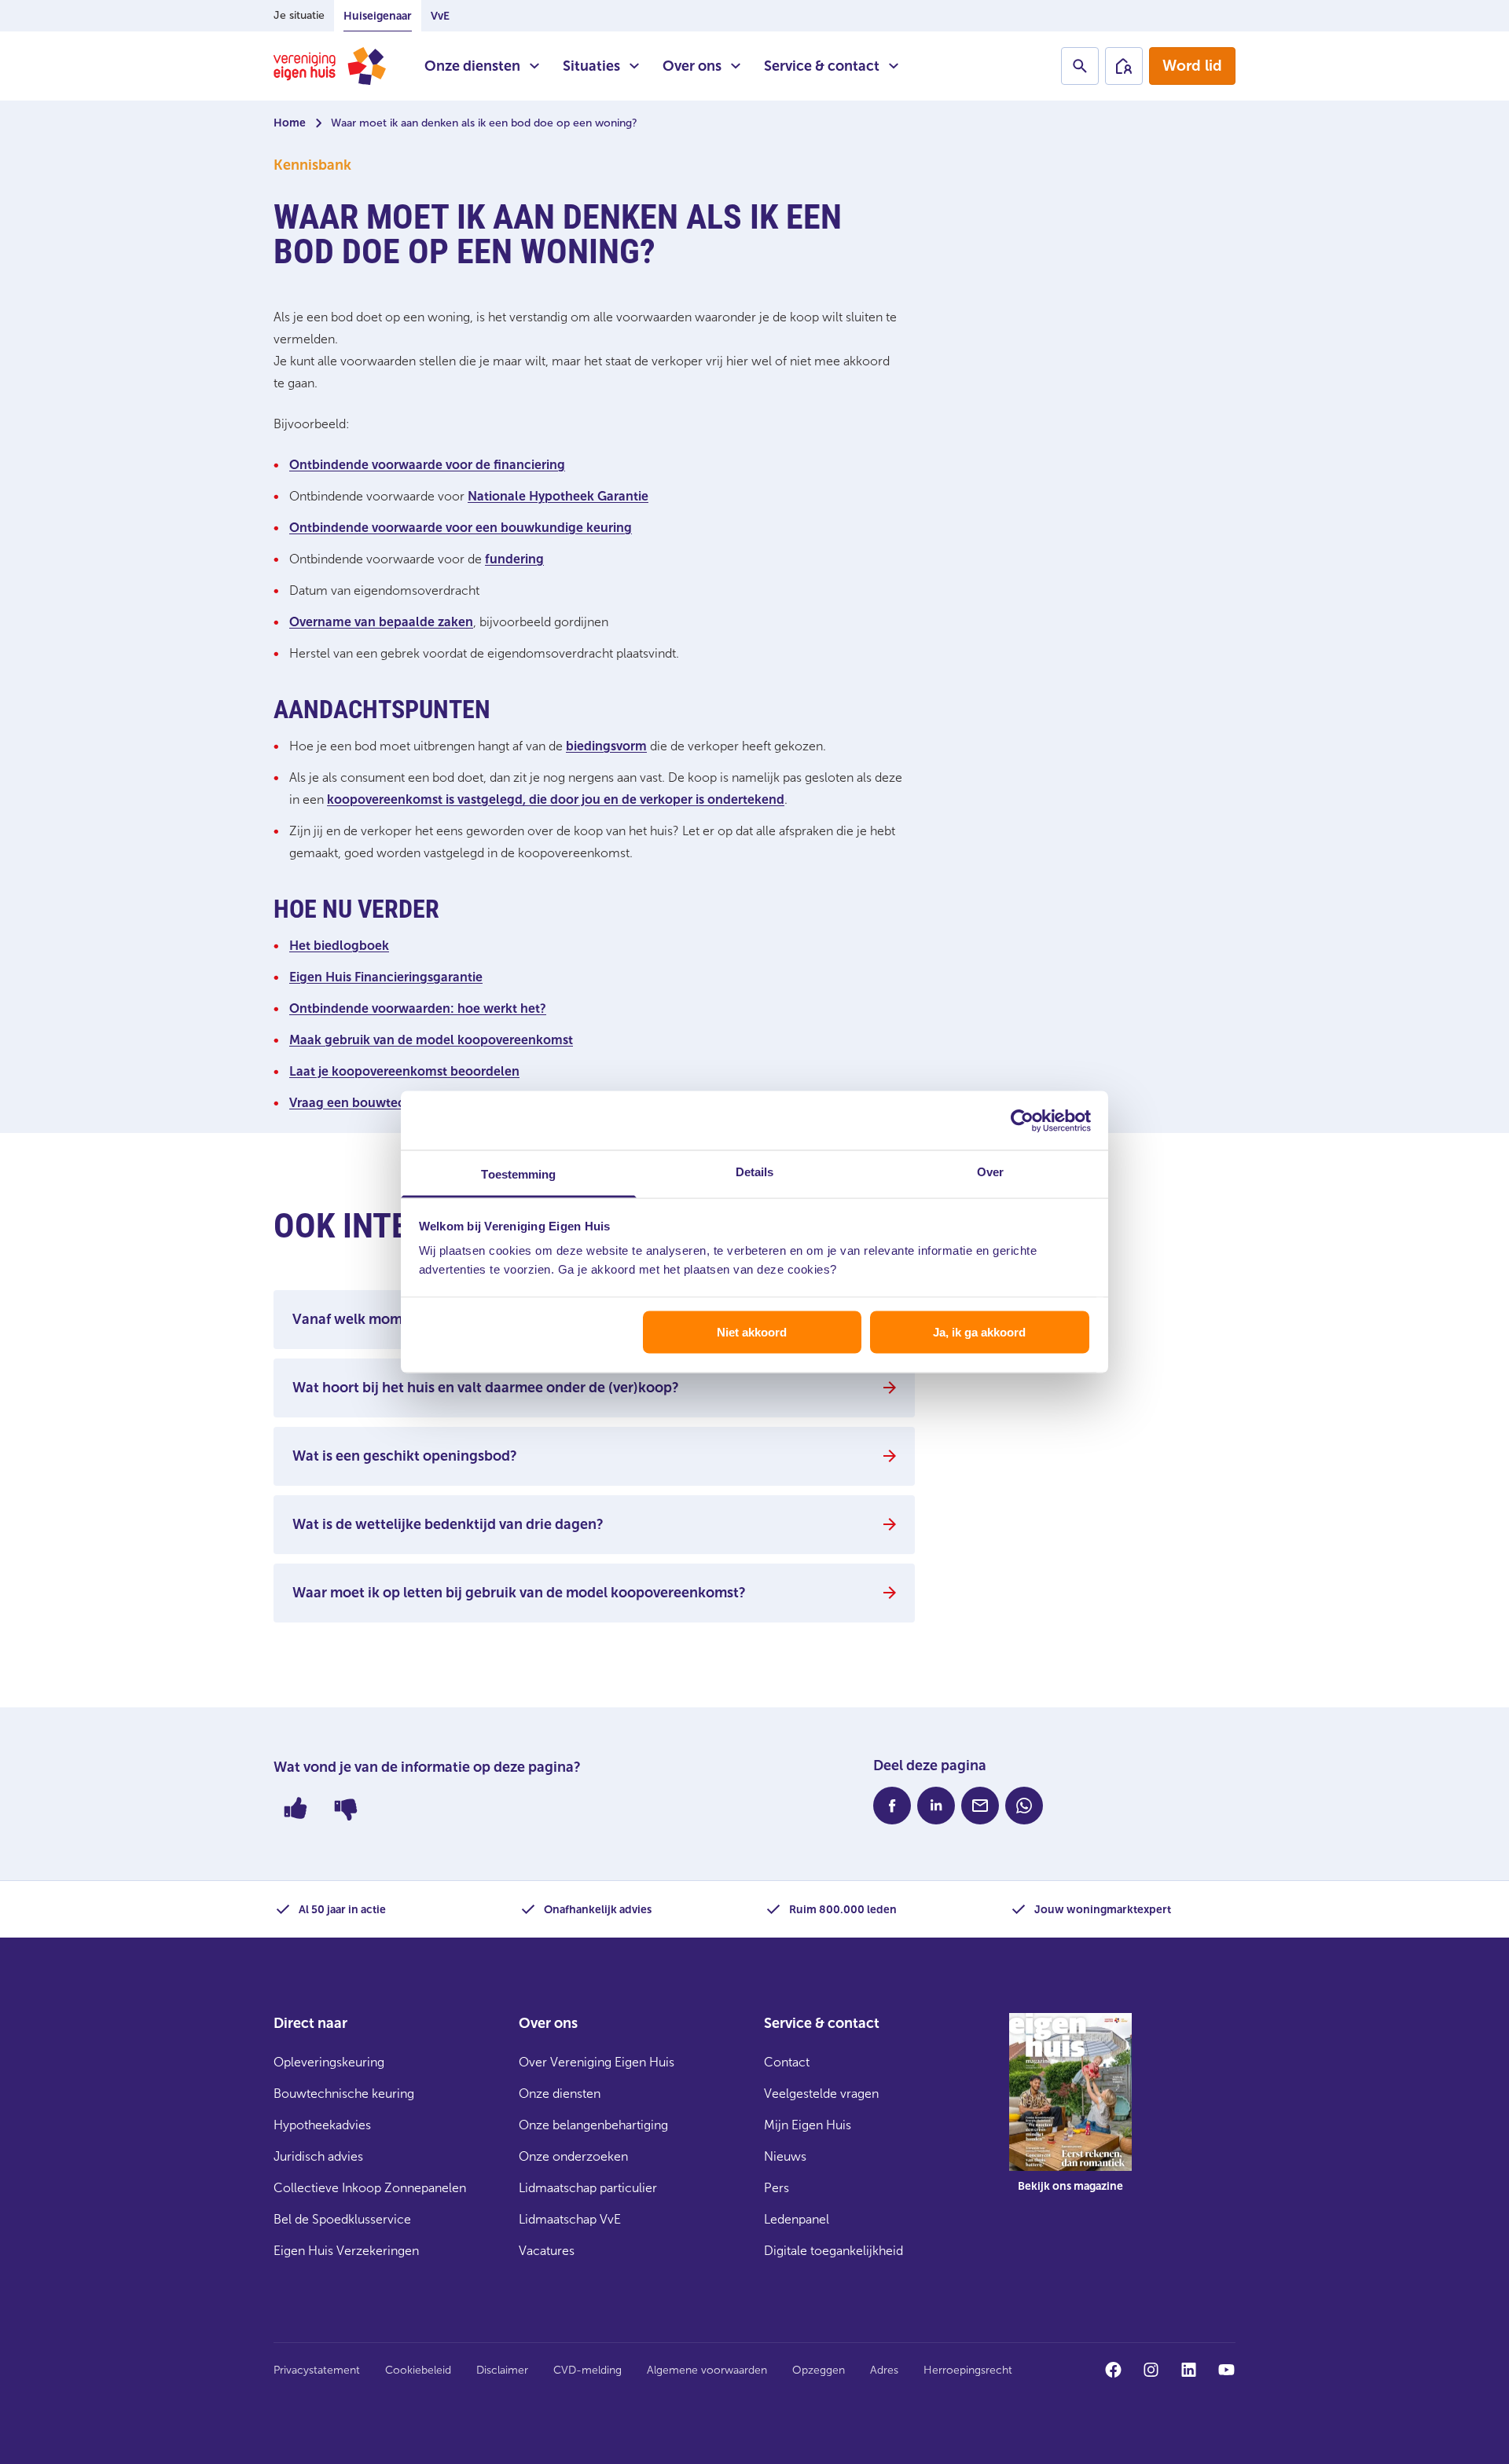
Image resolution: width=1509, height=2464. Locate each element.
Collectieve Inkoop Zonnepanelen (370, 2188)
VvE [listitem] (440, 16)
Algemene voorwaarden (707, 2370)
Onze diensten (472, 66)
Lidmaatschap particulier (588, 2188)
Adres (884, 2370)
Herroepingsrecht (968, 2370)
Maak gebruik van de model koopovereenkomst (431, 1040)
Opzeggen (819, 2370)
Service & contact (822, 66)
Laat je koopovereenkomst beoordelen (404, 1071)
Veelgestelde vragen (821, 2094)
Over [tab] (990, 1172)
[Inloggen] (1124, 66)
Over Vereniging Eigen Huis (597, 2062)
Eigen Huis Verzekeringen (346, 2251)
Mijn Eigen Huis (808, 2125)
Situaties (591, 66)
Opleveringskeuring (329, 2062)
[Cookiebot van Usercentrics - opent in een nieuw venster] (1022, 1120)
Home (290, 123)
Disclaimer (502, 2370)
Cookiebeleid (418, 2370)
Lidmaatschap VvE (570, 2219)
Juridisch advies (318, 2156)
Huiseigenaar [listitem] (378, 16)
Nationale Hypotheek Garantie (558, 496)
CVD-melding (587, 2370)
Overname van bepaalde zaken (381, 622)
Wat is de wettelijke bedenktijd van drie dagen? (448, 1524)
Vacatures (547, 2251)
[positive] (296, 1808)
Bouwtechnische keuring (344, 2094)
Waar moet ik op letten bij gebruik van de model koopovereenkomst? (519, 1593)
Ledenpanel (797, 2219)
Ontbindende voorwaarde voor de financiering (427, 465)
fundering (514, 559)
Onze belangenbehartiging (593, 2125)
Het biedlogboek (339, 946)
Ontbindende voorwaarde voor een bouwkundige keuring (461, 528)
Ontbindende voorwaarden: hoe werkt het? (418, 1008)
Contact (787, 2062)
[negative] (346, 1808)
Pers (777, 2188)
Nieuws (785, 2156)
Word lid (1192, 66)
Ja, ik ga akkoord (979, 1331)
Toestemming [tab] (518, 1174)
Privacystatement (317, 2370)
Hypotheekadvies (322, 2125)
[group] (1070, 2114)
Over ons (692, 66)
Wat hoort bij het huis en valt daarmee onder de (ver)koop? (486, 1388)
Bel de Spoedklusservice (342, 2219)
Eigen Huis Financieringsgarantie (386, 977)
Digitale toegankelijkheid (833, 2251)
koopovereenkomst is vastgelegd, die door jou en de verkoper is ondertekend (556, 799)
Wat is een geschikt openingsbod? (405, 1456)
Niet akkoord (752, 1331)
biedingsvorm (606, 746)
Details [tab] (755, 1172)
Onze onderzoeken (573, 2156)
